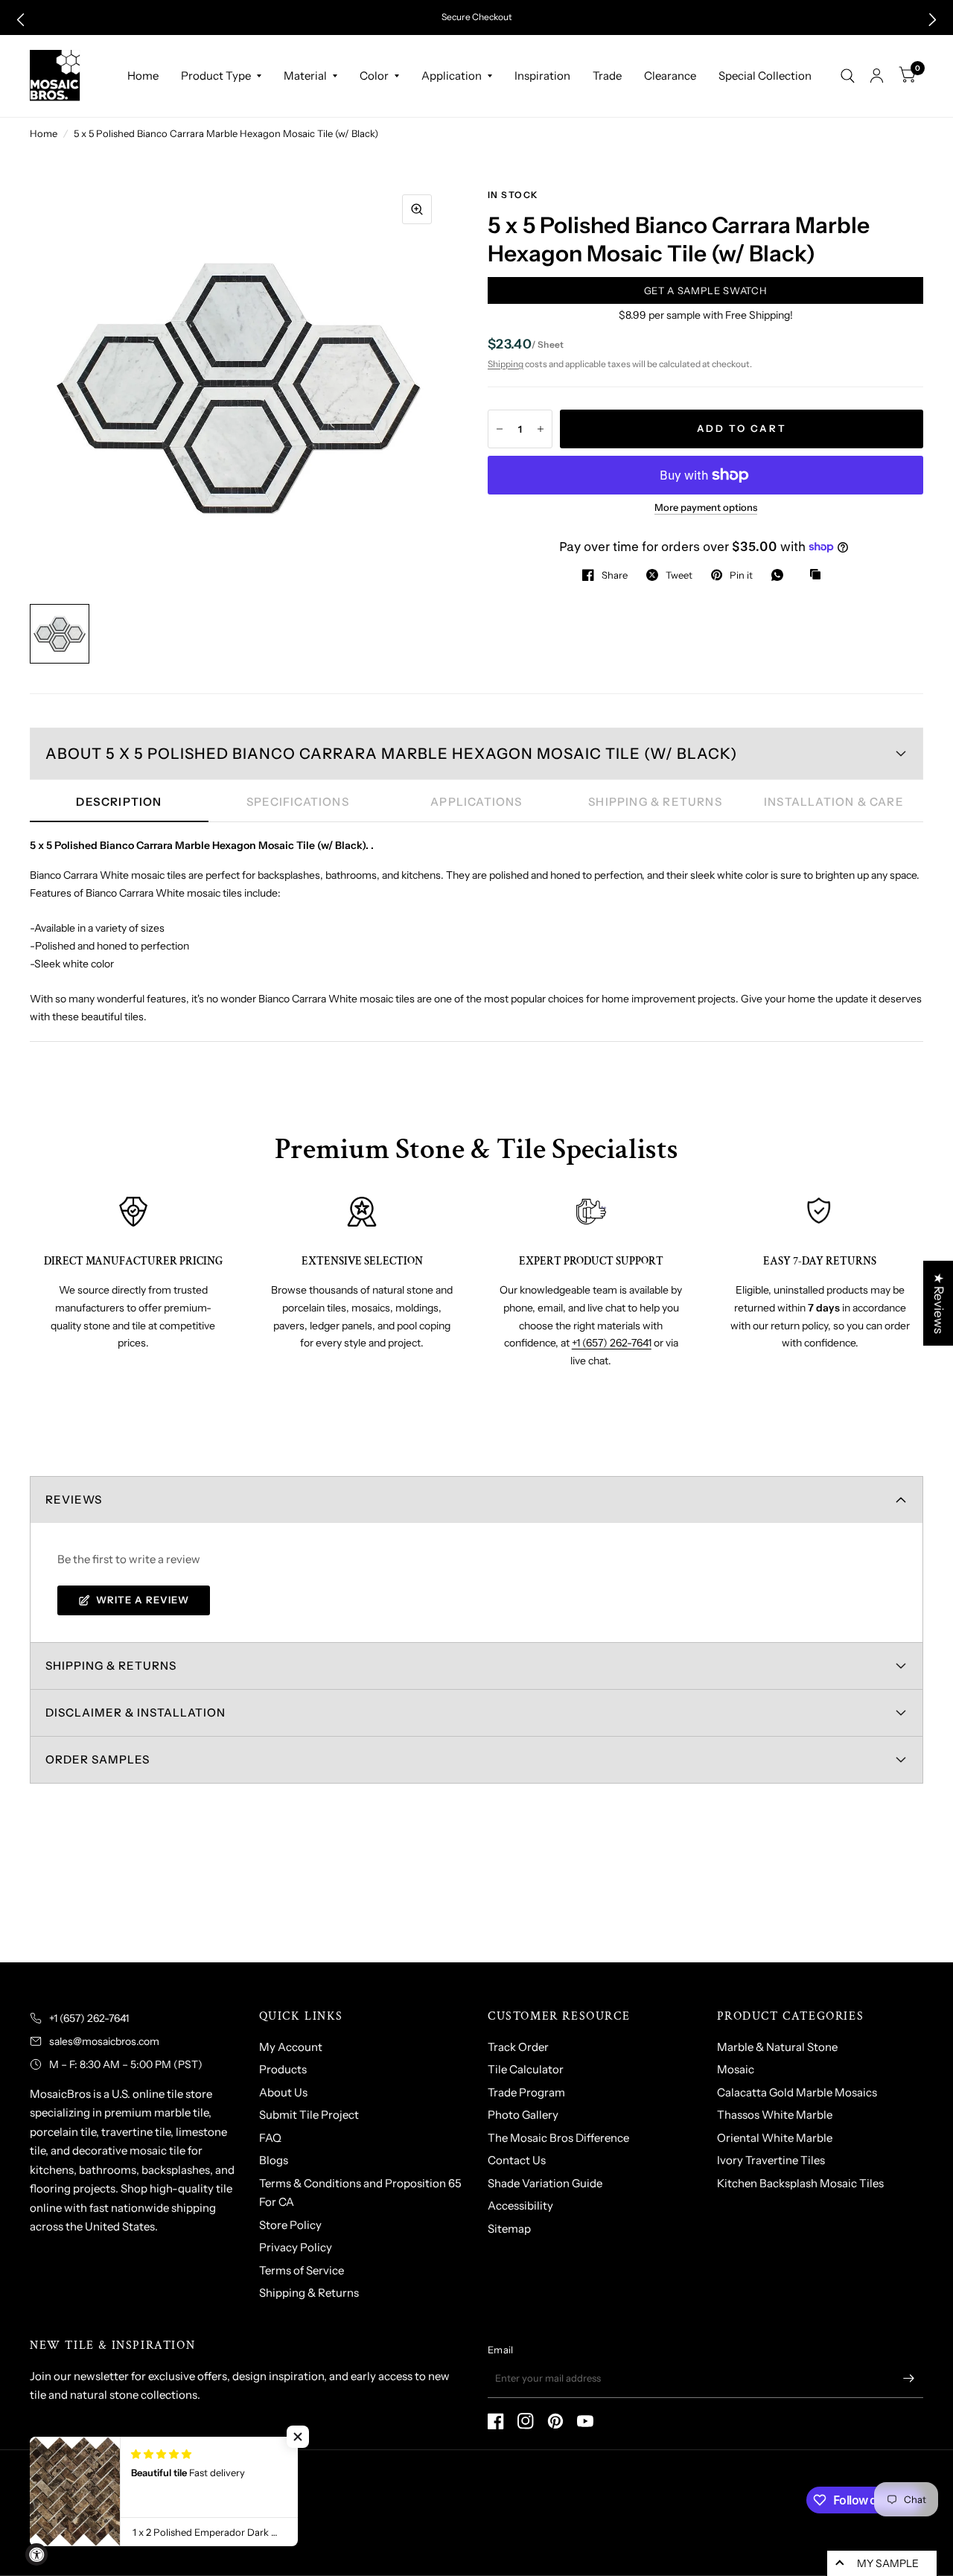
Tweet (679, 575)
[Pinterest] (555, 2421)
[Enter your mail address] (908, 2379)
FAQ (270, 2138)
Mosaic (736, 2069)
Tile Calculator (526, 2069)
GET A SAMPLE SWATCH (705, 290)
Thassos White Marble (775, 2115)
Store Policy (290, 2225)
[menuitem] (143, 76)
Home (143, 76)
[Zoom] (417, 209)
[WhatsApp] (781, 575)
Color (374, 76)
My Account (291, 2047)
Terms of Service (302, 2270)
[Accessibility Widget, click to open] (36, 2554)
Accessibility (520, 2205)
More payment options (706, 507)
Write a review (143, 1600)
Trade (607, 76)
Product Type (216, 76)
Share (615, 575)
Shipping (506, 364)
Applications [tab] (476, 802)
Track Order (518, 2047)
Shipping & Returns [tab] (655, 802)
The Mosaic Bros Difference (558, 2138)
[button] (20, 20)
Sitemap (509, 2229)
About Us (283, 2092)
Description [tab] (119, 802)
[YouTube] (585, 2421)
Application (452, 76)
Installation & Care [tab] (834, 802)
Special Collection (765, 76)
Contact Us (517, 2160)
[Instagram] (526, 2421)
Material (305, 76)
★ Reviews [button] (939, 1303)
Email (500, 2350)
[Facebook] (496, 2421)
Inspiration (542, 76)
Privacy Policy (296, 2247)
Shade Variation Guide (545, 2183)
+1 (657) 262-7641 (612, 1343)
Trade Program (526, 2092)
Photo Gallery (523, 2115)
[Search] (848, 76)
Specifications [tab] (298, 802)
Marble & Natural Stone (777, 2047)
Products (283, 2069)
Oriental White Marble (775, 2138)
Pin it (741, 575)
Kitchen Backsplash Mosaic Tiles (800, 2183)
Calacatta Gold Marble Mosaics (797, 2092)
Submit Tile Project (309, 2115)
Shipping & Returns (309, 2293)
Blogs (274, 2160)
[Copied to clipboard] (819, 575)
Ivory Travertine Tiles (771, 2160)
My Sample (888, 2563)
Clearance (670, 76)
